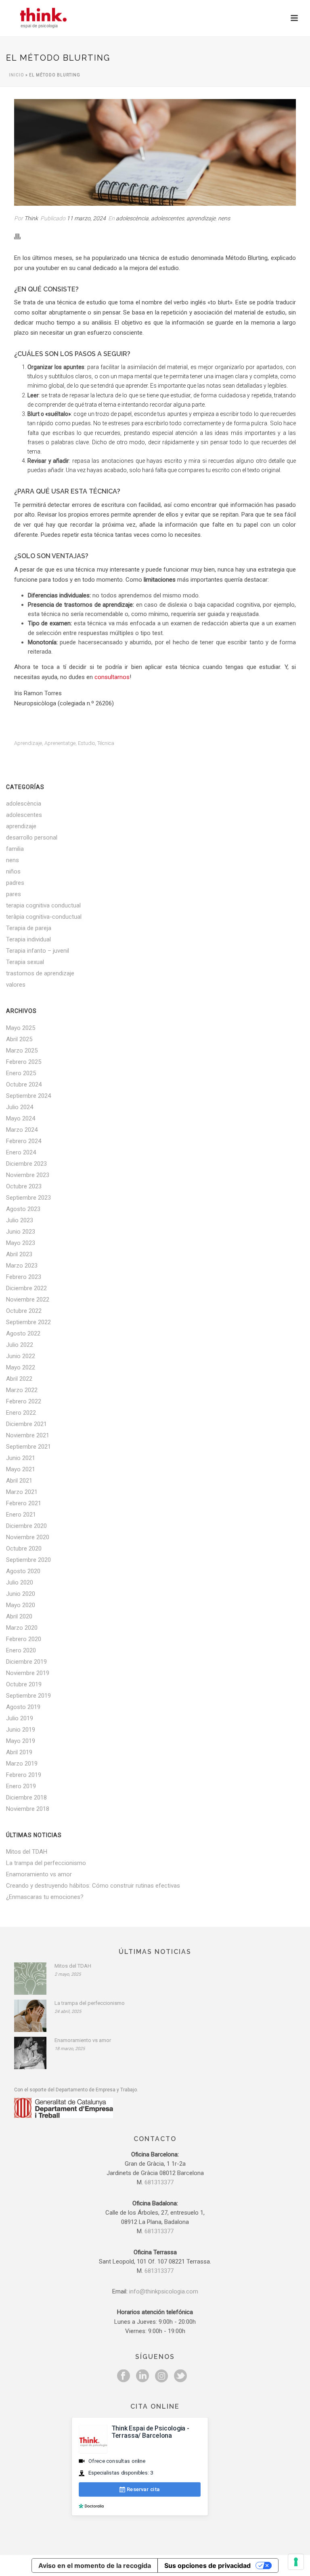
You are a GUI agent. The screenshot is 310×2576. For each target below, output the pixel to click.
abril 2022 (19, 1379)
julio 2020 (20, 1582)
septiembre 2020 (28, 1560)
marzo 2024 (22, 1130)
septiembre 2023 (28, 1198)
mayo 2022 (21, 1367)
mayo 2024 (21, 1118)
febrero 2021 (24, 1503)
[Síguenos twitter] (180, 2376)
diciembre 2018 (26, 1798)
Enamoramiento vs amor (39, 1874)
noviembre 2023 (28, 1175)
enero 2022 (21, 1413)
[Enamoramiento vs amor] (30, 2053)
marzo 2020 (22, 1628)
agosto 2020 (23, 1571)
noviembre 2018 (28, 1809)
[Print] (21, 236)
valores (16, 985)
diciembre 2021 (26, 1424)
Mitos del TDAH (27, 1852)
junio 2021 (21, 1458)
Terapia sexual (25, 962)
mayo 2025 (21, 1028)
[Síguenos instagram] (161, 2376)
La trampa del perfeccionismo (46, 1863)
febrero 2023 (24, 1277)
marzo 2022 (22, 1390)
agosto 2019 (23, 1707)
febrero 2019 (24, 1775)
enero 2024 (21, 1152)
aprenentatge (60, 743)
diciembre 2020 (26, 1526)
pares (14, 894)
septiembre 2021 (28, 1447)
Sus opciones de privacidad (207, 2565)
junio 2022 (21, 1356)
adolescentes (168, 218)
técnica (106, 743)
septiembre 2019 (28, 1696)
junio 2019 (21, 1730)
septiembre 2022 (28, 1322)
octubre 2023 (24, 1186)
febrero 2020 (24, 1639)
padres (15, 883)
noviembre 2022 (28, 1300)
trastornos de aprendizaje (40, 973)
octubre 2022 (24, 1311)
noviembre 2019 (28, 1673)
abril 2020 (19, 1616)
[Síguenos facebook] (124, 2376)
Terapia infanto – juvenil (38, 951)
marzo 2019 (22, 1764)
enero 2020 (21, 1650)
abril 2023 (19, 1254)
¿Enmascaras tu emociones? (45, 1897)
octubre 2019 (24, 1684)
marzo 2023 (22, 1266)
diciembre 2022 (26, 1288)
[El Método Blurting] (155, 152)
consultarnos (112, 677)
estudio (86, 743)
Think (31, 218)
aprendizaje (201, 218)
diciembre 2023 (26, 1164)
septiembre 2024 (28, 1096)
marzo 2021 (22, 1492)
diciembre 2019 (26, 1662)
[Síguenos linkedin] (142, 2376)
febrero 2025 (24, 1062)
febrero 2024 (24, 1141)
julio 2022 (20, 1345)
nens (224, 218)
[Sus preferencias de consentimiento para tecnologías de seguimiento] (296, 2562)
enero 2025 (21, 1073)
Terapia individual (28, 939)
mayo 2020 (21, 1605)
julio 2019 (20, 1718)
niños (13, 871)
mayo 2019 (21, 1741)
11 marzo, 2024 (86, 218)
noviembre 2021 (28, 1435)
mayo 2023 (21, 1243)
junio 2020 (21, 1594)
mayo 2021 (21, 1469)
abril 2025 (19, 1039)
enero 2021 (21, 1515)
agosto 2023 (23, 1209)
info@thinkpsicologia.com (164, 2291)
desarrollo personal (32, 838)
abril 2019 (19, 1752)
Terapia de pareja (29, 928)
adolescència (132, 218)
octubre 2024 (24, 1084)
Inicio (17, 75)
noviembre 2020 (28, 1537)
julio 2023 (20, 1220)
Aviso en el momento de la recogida (95, 2565)
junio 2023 (21, 1232)
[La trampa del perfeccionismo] (30, 2016)
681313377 (159, 2182)
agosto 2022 (23, 1333)
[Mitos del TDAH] (30, 1979)
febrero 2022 (24, 1401)
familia (15, 849)
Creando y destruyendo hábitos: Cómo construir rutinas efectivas (93, 1886)
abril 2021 (19, 1481)
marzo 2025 (22, 1051)
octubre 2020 (24, 1549)
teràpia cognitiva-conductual (44, 917)
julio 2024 (20, 1107)
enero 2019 (21, 1786)
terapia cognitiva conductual (43, 905)
